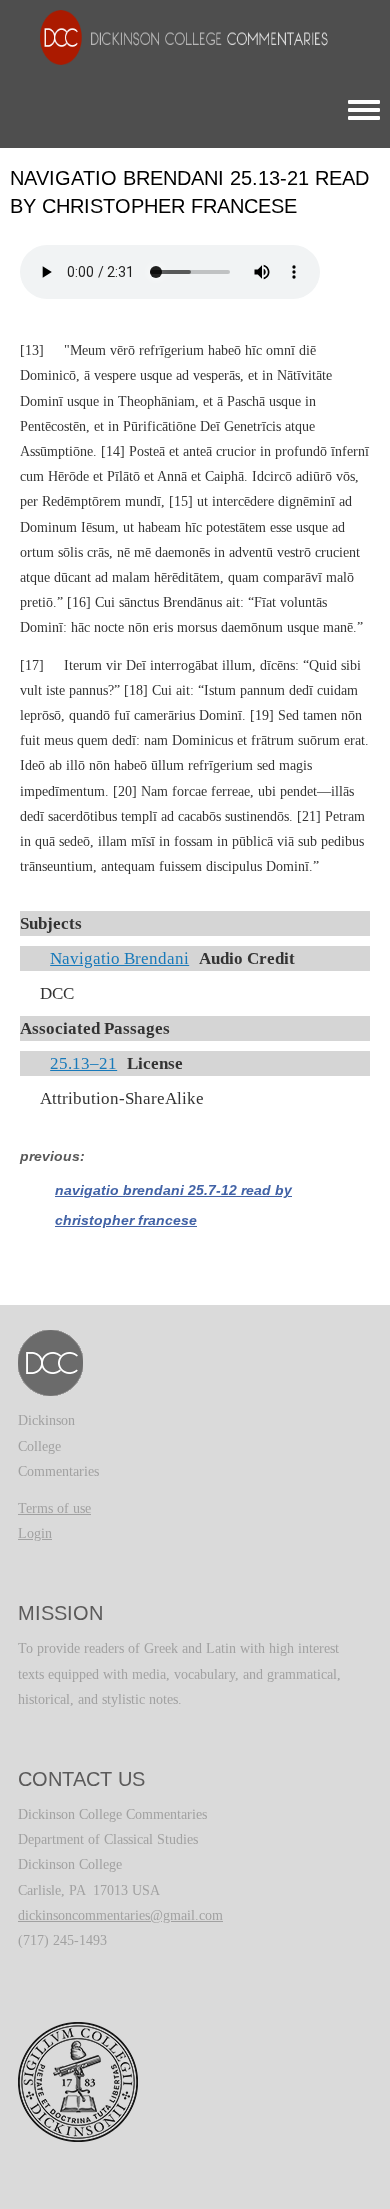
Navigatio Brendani (119, 958)
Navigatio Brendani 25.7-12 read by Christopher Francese (173, 1205)
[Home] (174, 36)
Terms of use (54, 1508)
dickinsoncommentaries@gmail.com (120, 1915)
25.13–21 (83, 1063)
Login (35, 1533)
